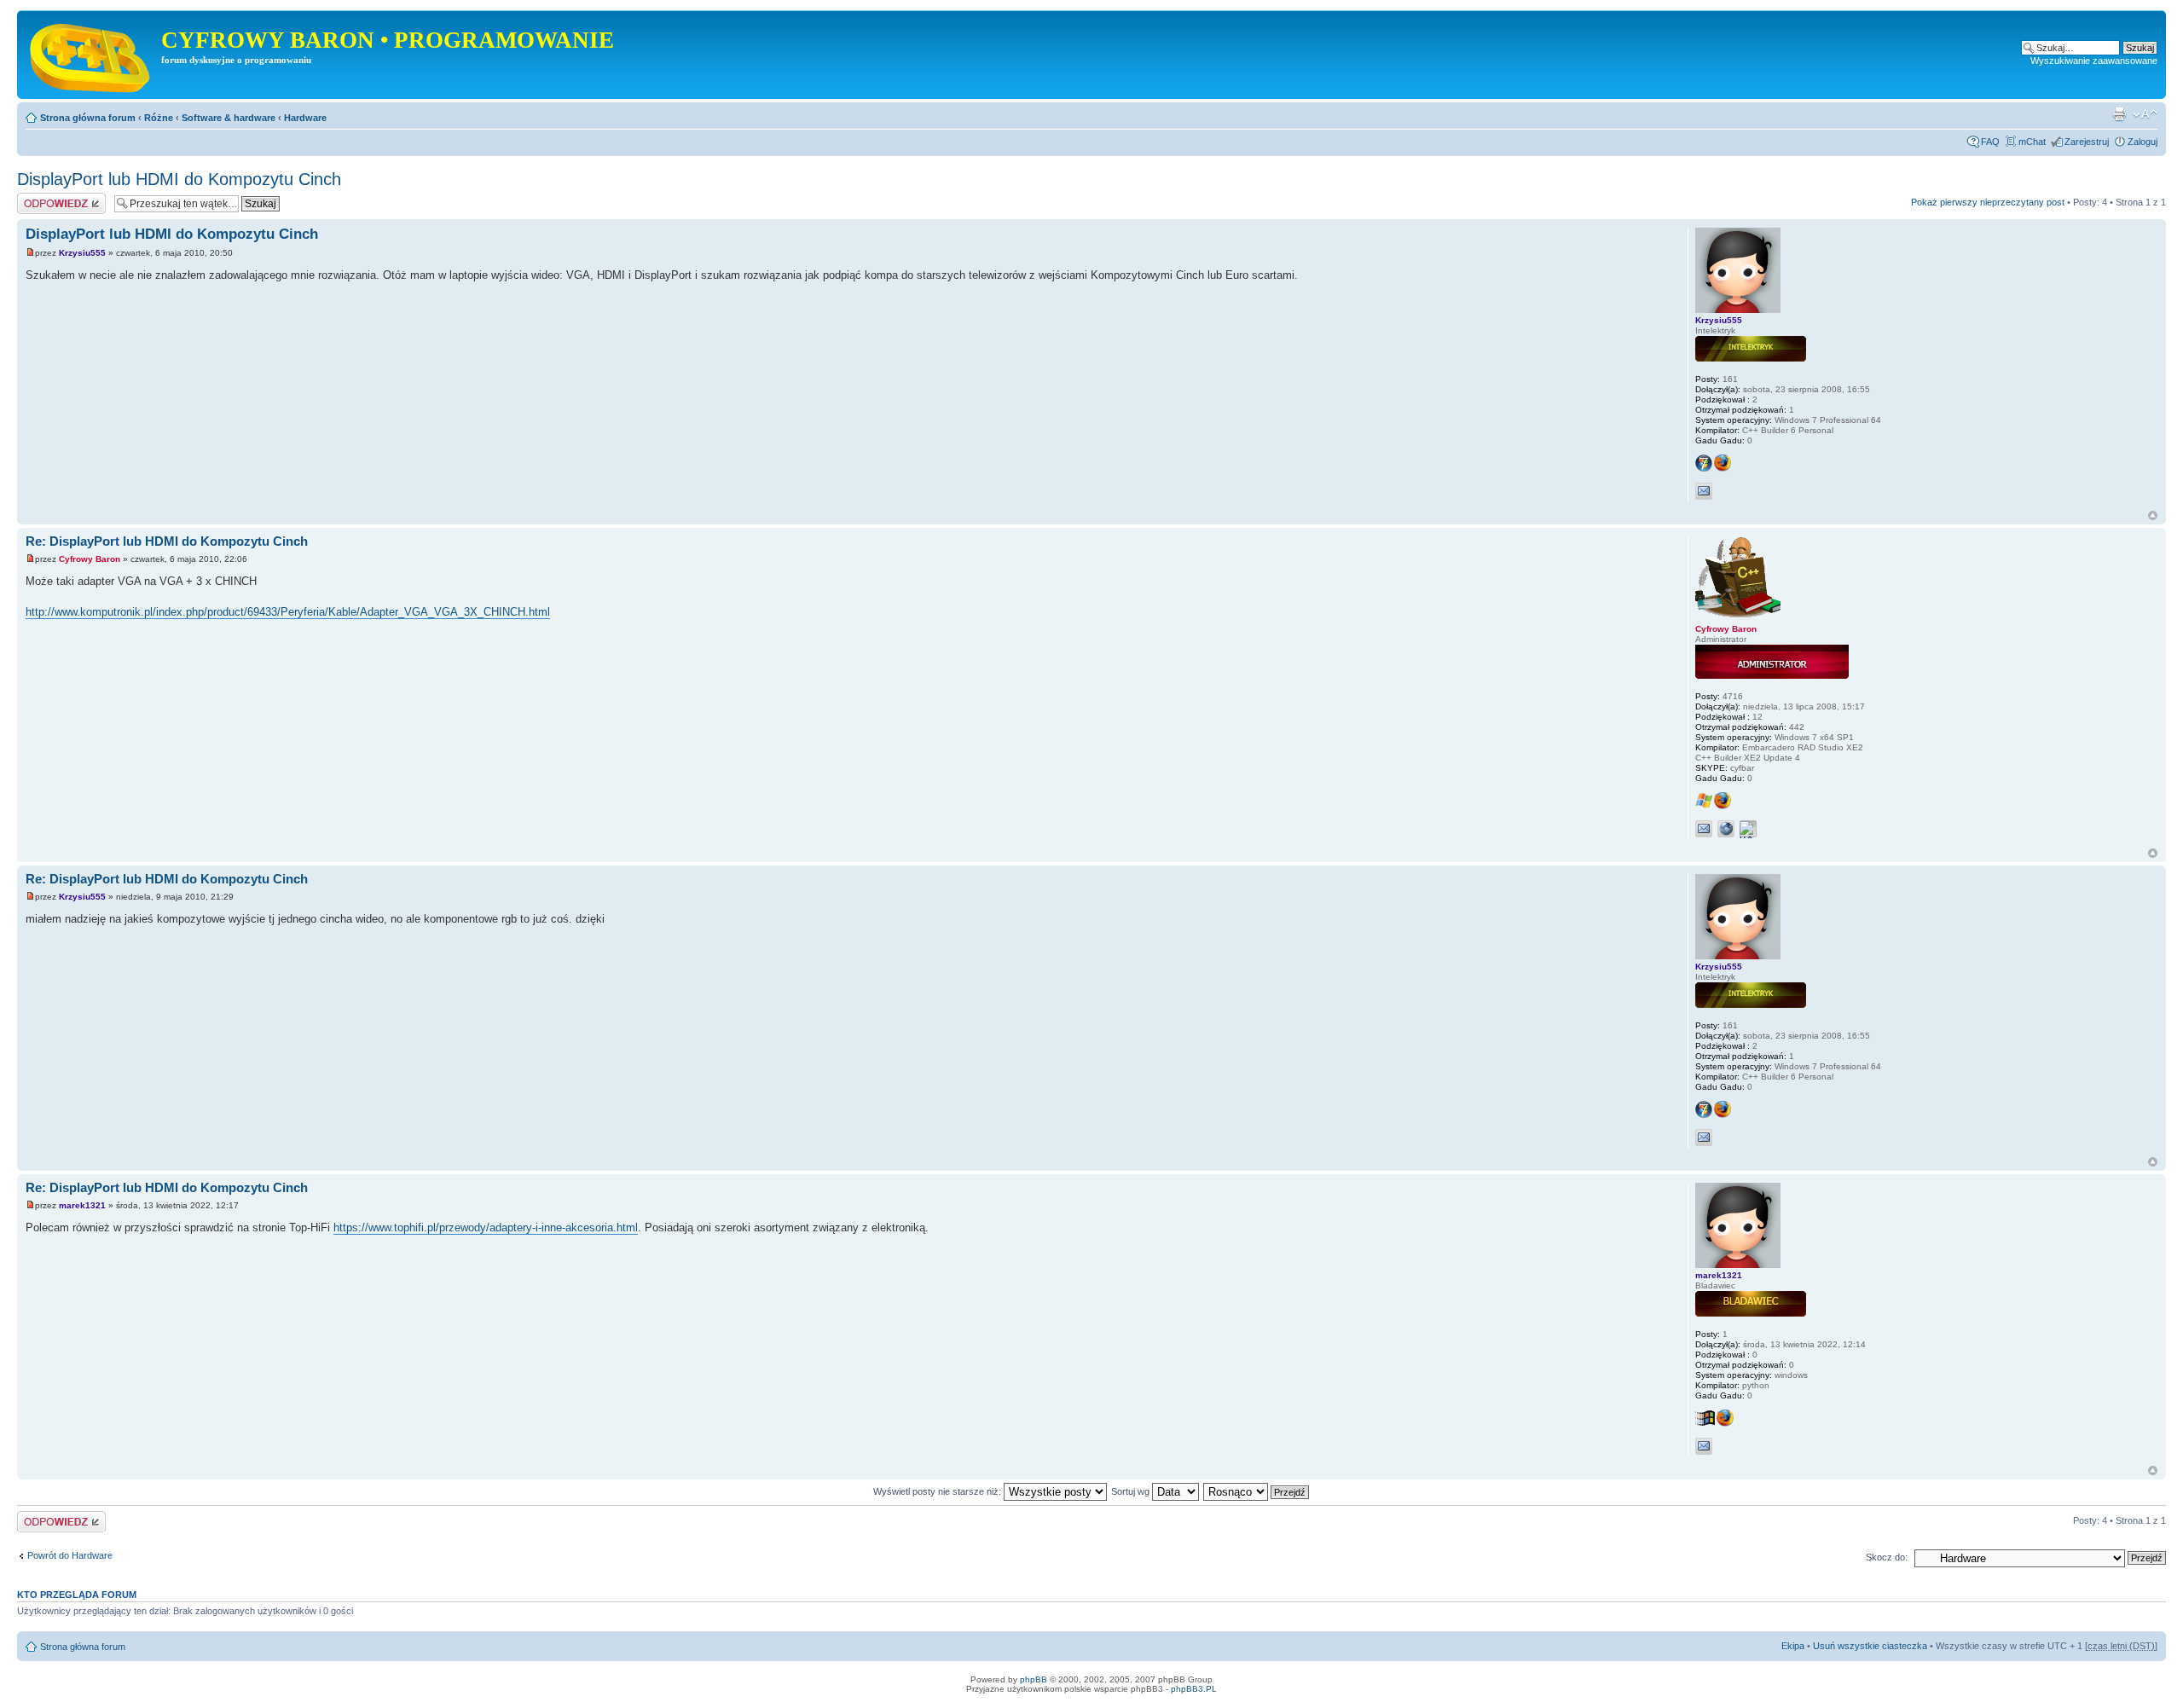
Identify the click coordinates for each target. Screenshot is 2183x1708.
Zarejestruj (2087, 142)
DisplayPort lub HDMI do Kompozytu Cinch (179, 179)
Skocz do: (1887, 1557)
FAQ (1990, 142)
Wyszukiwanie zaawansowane (2094, 61)
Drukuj (2119, 114)
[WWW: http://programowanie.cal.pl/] (1726, 829)
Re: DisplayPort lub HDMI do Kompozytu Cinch (167, 541)
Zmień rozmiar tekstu (2145, 114)
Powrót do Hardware (70, 1555)
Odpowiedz (41, 198)
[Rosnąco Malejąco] (1257, 1491)
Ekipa (1793, 1646)
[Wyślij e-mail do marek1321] (1704, 1446)
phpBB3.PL (1194, 1689)
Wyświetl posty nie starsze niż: (938, 1491)
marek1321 (82, 1205)
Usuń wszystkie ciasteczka (1870, 1646)
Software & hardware (229, 118)
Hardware (305, 118)
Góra (2153, 515)
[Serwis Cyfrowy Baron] (91, 55)
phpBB (1034, 1679)
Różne (159, 118)
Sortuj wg (1132, 1491)
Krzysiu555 (82, 253)
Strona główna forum (88, 118)
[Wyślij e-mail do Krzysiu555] (1704, 491)
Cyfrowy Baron (90, 559)
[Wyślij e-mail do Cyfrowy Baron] (1704, 829)
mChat (2032, 142)
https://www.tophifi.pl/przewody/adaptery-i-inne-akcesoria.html (486, 1227)
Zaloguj (2142, 142)
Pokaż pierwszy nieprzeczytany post (1988, 202)
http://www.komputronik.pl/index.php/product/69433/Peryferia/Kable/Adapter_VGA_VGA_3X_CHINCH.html (288, 612)
